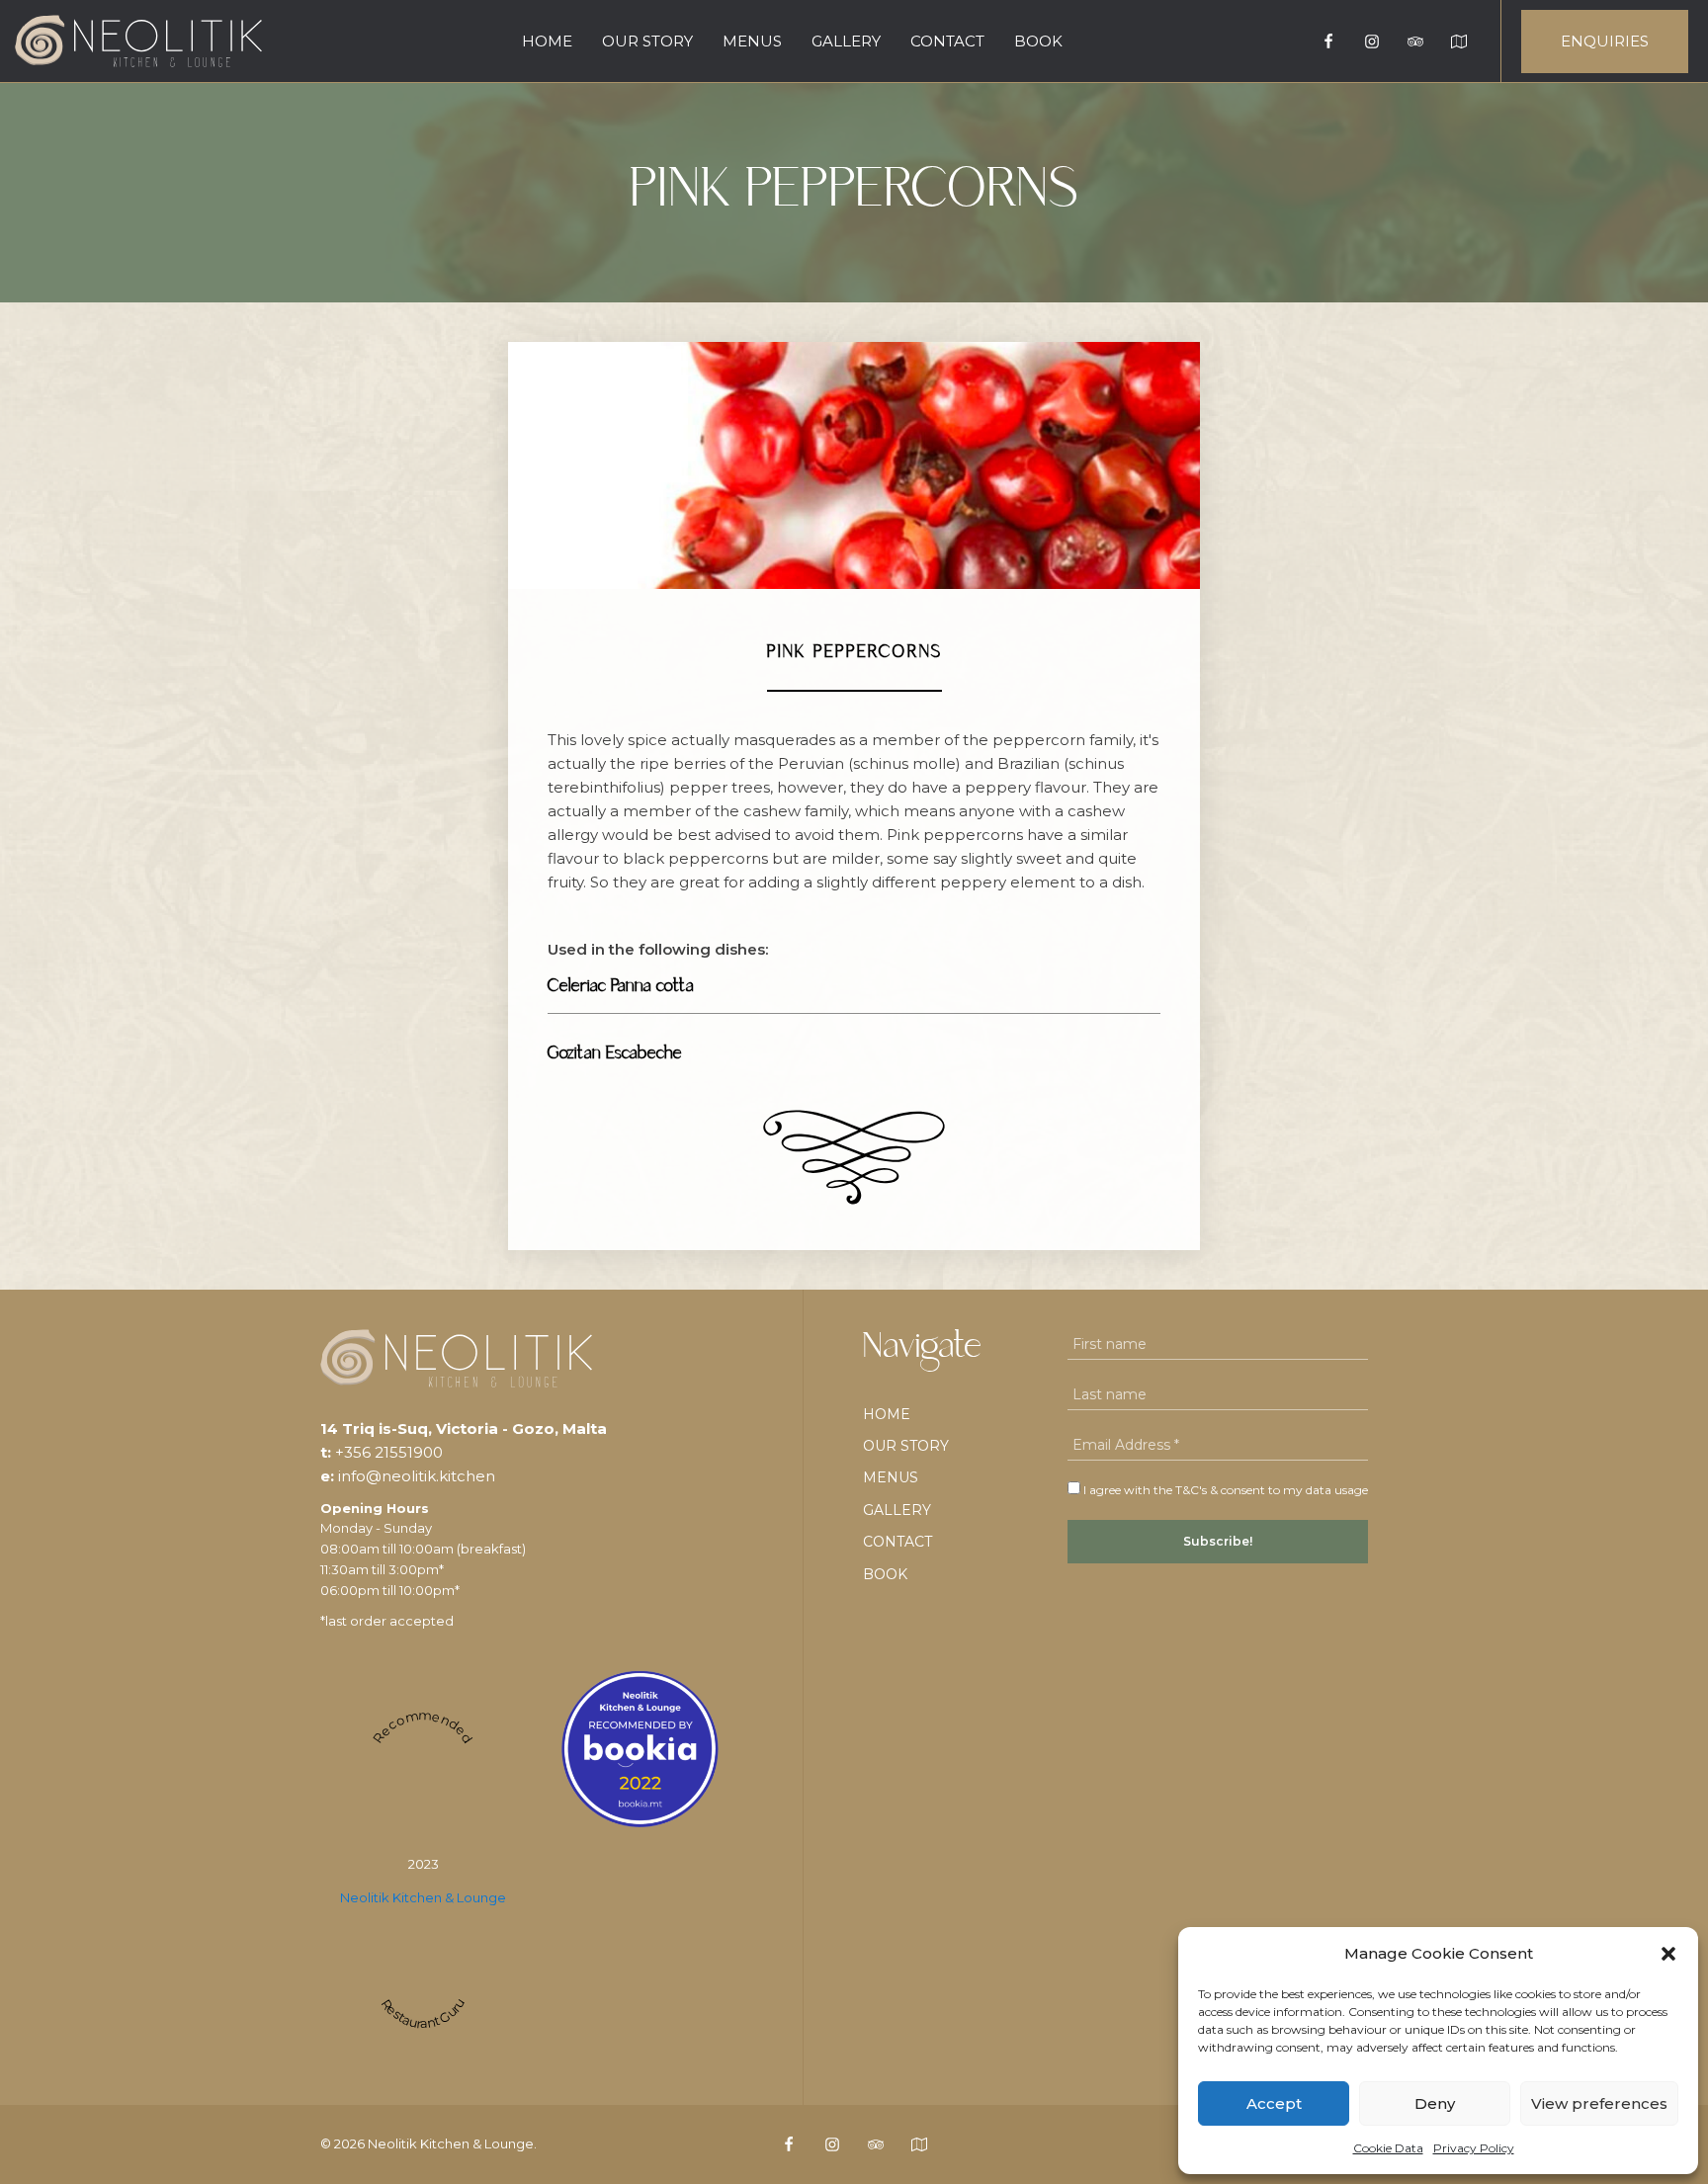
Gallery (846, 41)
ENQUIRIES (1605, 41)
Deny (1435, 2103)
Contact (947, 41)
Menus (752, 41)
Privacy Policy (1474, 2148)
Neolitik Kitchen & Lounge (423, 1897)
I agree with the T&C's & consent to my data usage (1224, 1490)
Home (547, 41)
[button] (1668, 1954)
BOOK (1038, 41)
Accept (1274, 2103)
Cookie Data (1388, 2148)
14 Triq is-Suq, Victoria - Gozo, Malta (464, 1428)
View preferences (1599, 2103)
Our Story (647, 41)
